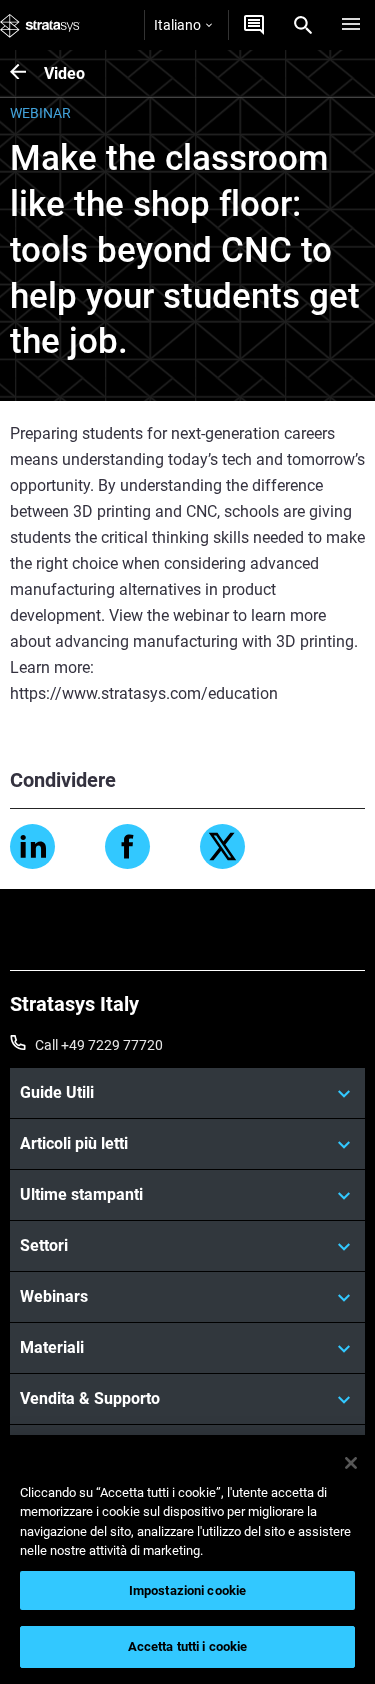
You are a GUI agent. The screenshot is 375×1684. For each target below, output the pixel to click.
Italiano (177, 25)
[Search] (303, 25)
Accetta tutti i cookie (188, 1646)
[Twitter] (222, 846)
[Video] (27, 73)
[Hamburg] (351, 25)
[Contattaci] (254, 25)
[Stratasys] (40, 25)
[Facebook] (127, 846)
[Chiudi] (351, 1463)
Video (64, 73)
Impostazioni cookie (187, 1590)
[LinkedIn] (32, 846)
